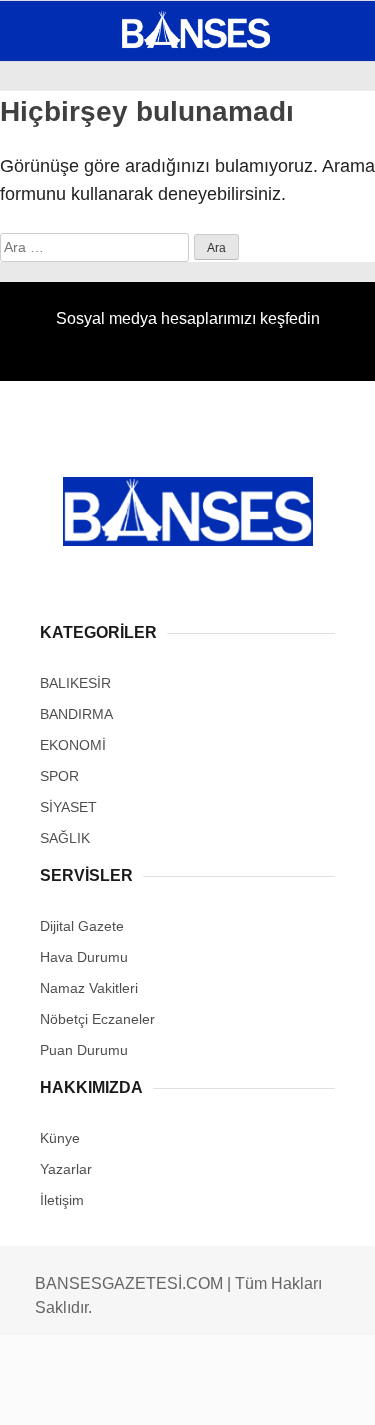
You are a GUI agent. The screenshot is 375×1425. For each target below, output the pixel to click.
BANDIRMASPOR (83, 286)
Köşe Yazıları (80, 367)
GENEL (52, 164)
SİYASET (58, 245)
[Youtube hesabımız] (237, 1392)
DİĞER (50, 407)
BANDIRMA (64, 205)
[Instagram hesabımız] (179, 1392)
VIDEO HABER (75, 326)
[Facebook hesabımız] (62, 1392)
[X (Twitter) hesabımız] (120, 1392)
